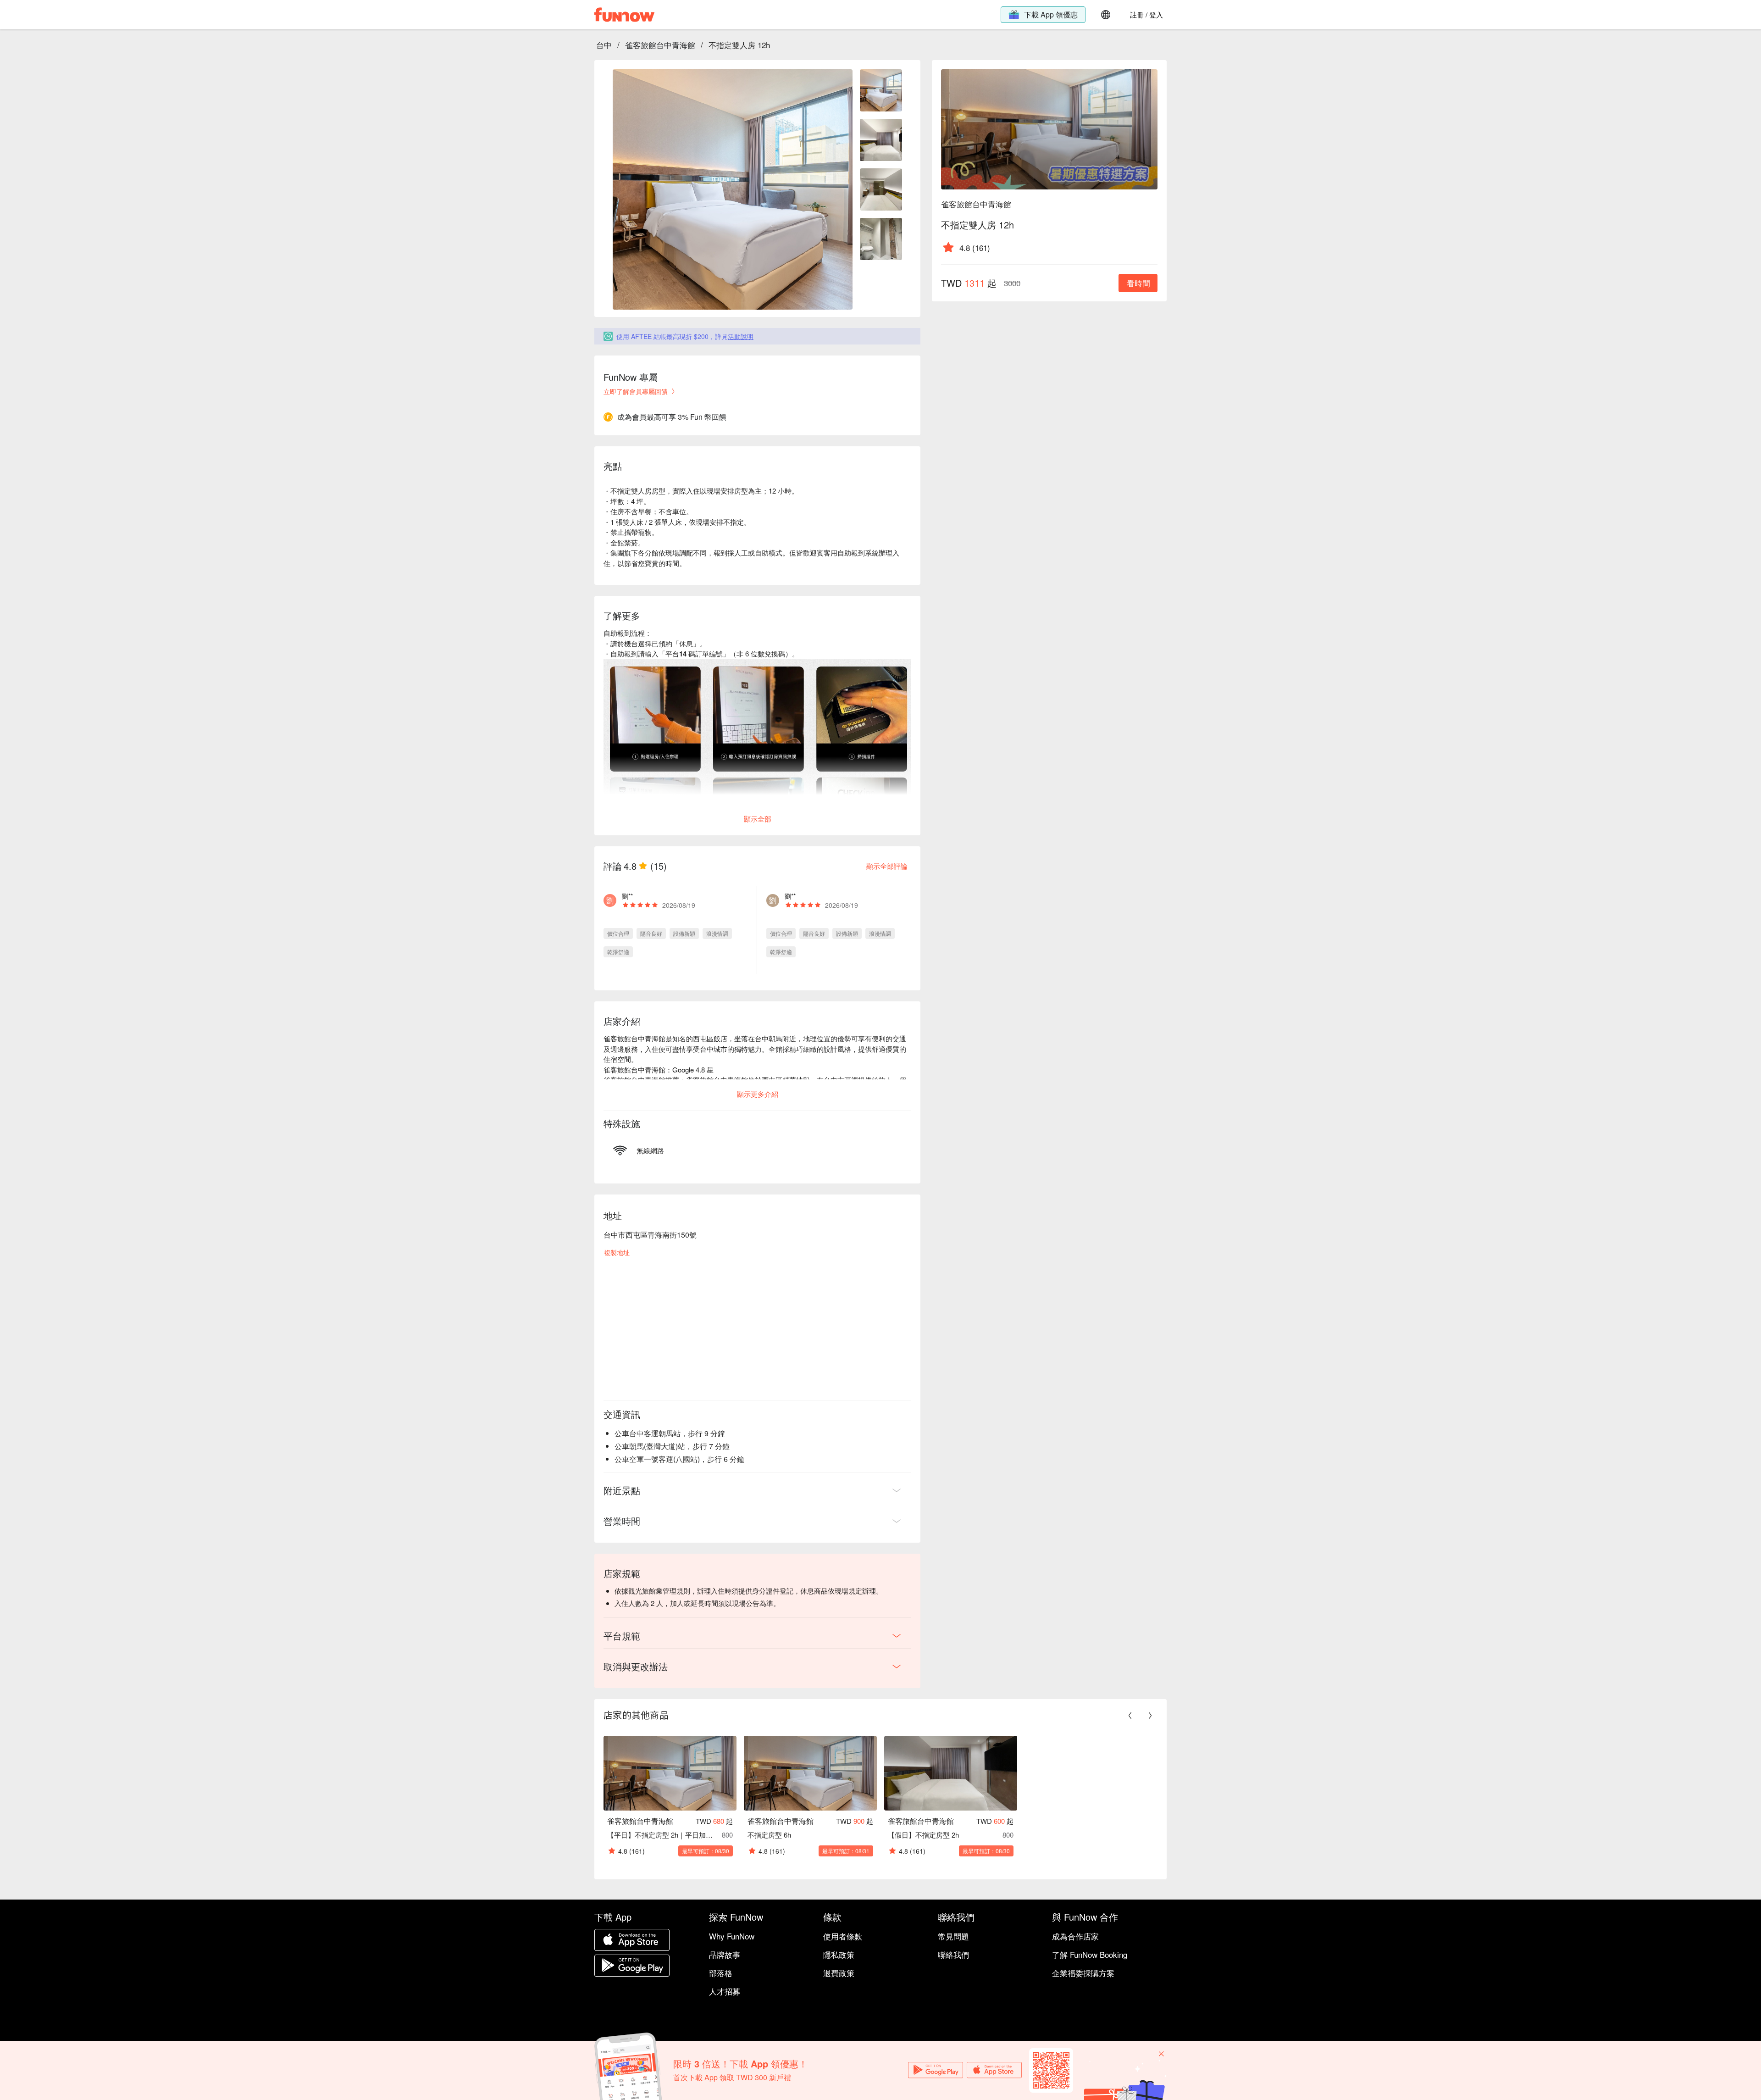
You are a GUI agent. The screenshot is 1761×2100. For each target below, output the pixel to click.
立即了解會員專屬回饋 (636, 391)
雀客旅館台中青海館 (660, 45)
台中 (604, 45)
